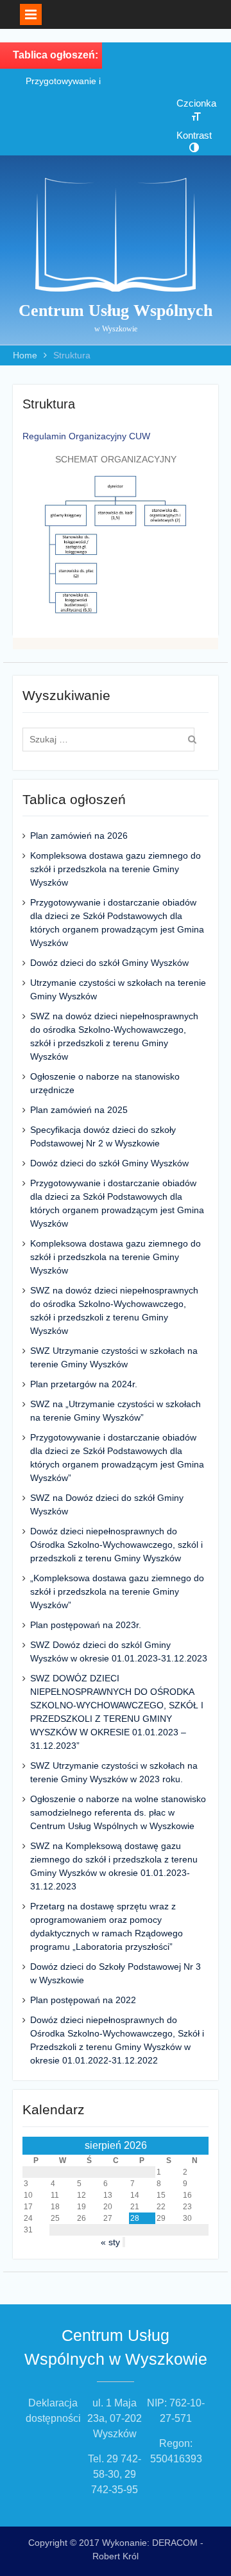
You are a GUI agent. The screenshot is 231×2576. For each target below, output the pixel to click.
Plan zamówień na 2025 (79, 1110)
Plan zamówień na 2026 (79, 836)
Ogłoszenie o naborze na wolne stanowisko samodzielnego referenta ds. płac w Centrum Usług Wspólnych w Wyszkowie (118, 1812)
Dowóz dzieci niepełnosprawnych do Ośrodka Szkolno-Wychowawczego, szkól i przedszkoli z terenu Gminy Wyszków (116, 1545)
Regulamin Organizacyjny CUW (86, 436)
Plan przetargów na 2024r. (84, 1384)
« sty (110, 2242)
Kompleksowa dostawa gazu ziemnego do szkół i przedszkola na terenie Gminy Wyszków (116, 869)
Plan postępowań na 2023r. (86, 1625)
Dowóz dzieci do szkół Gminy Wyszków (109, 963)
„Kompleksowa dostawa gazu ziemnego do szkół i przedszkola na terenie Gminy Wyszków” (117, 1591)
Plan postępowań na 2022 (83, 2000)
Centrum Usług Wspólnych (116, 311)
